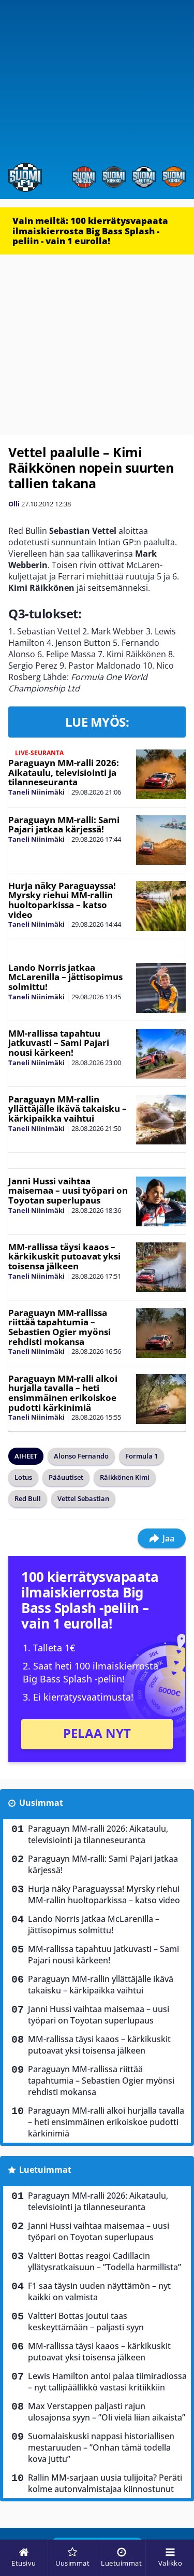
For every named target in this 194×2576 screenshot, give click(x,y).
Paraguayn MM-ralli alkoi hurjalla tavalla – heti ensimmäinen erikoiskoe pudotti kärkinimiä (63, 1393)
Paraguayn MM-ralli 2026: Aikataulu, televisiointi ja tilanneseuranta (64, 772)
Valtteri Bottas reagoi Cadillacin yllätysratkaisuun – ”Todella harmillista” (105, 2261)
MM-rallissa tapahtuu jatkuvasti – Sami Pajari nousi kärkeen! (59, 1043)
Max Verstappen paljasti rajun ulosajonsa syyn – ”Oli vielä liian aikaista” (107, 2412)
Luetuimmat (45, 2170)
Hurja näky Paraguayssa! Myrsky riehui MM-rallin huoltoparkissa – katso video (62, 900)
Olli (14, 504)
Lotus (23, 1477)
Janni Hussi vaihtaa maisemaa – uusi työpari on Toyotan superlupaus (68, 1191)
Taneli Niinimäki (36, 792)
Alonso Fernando (81, 1456)
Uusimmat (41, 1803)
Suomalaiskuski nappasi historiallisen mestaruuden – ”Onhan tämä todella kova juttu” (101, 2447)
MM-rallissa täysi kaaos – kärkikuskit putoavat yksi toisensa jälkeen (64, 1256)
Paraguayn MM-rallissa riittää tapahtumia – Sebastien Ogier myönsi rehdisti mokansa (59, 1327)
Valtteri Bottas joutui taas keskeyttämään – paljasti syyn (86, 2322)
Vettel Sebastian (83, 1498)
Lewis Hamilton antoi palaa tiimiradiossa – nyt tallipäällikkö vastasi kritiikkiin (107, 2382)
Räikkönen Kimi (125, 1477)
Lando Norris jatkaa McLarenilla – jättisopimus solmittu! (65, 977)
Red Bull (28, 1498)
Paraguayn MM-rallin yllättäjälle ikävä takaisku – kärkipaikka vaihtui (68, 1109)
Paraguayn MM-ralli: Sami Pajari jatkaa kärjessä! (64, 825)
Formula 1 (141, 1456)
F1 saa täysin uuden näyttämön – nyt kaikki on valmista (99, 2291)
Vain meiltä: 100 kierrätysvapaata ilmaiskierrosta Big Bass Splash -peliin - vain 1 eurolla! (90, 231)
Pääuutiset (66, 1477)
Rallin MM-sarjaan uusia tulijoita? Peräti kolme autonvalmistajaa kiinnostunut (105, 2483)
